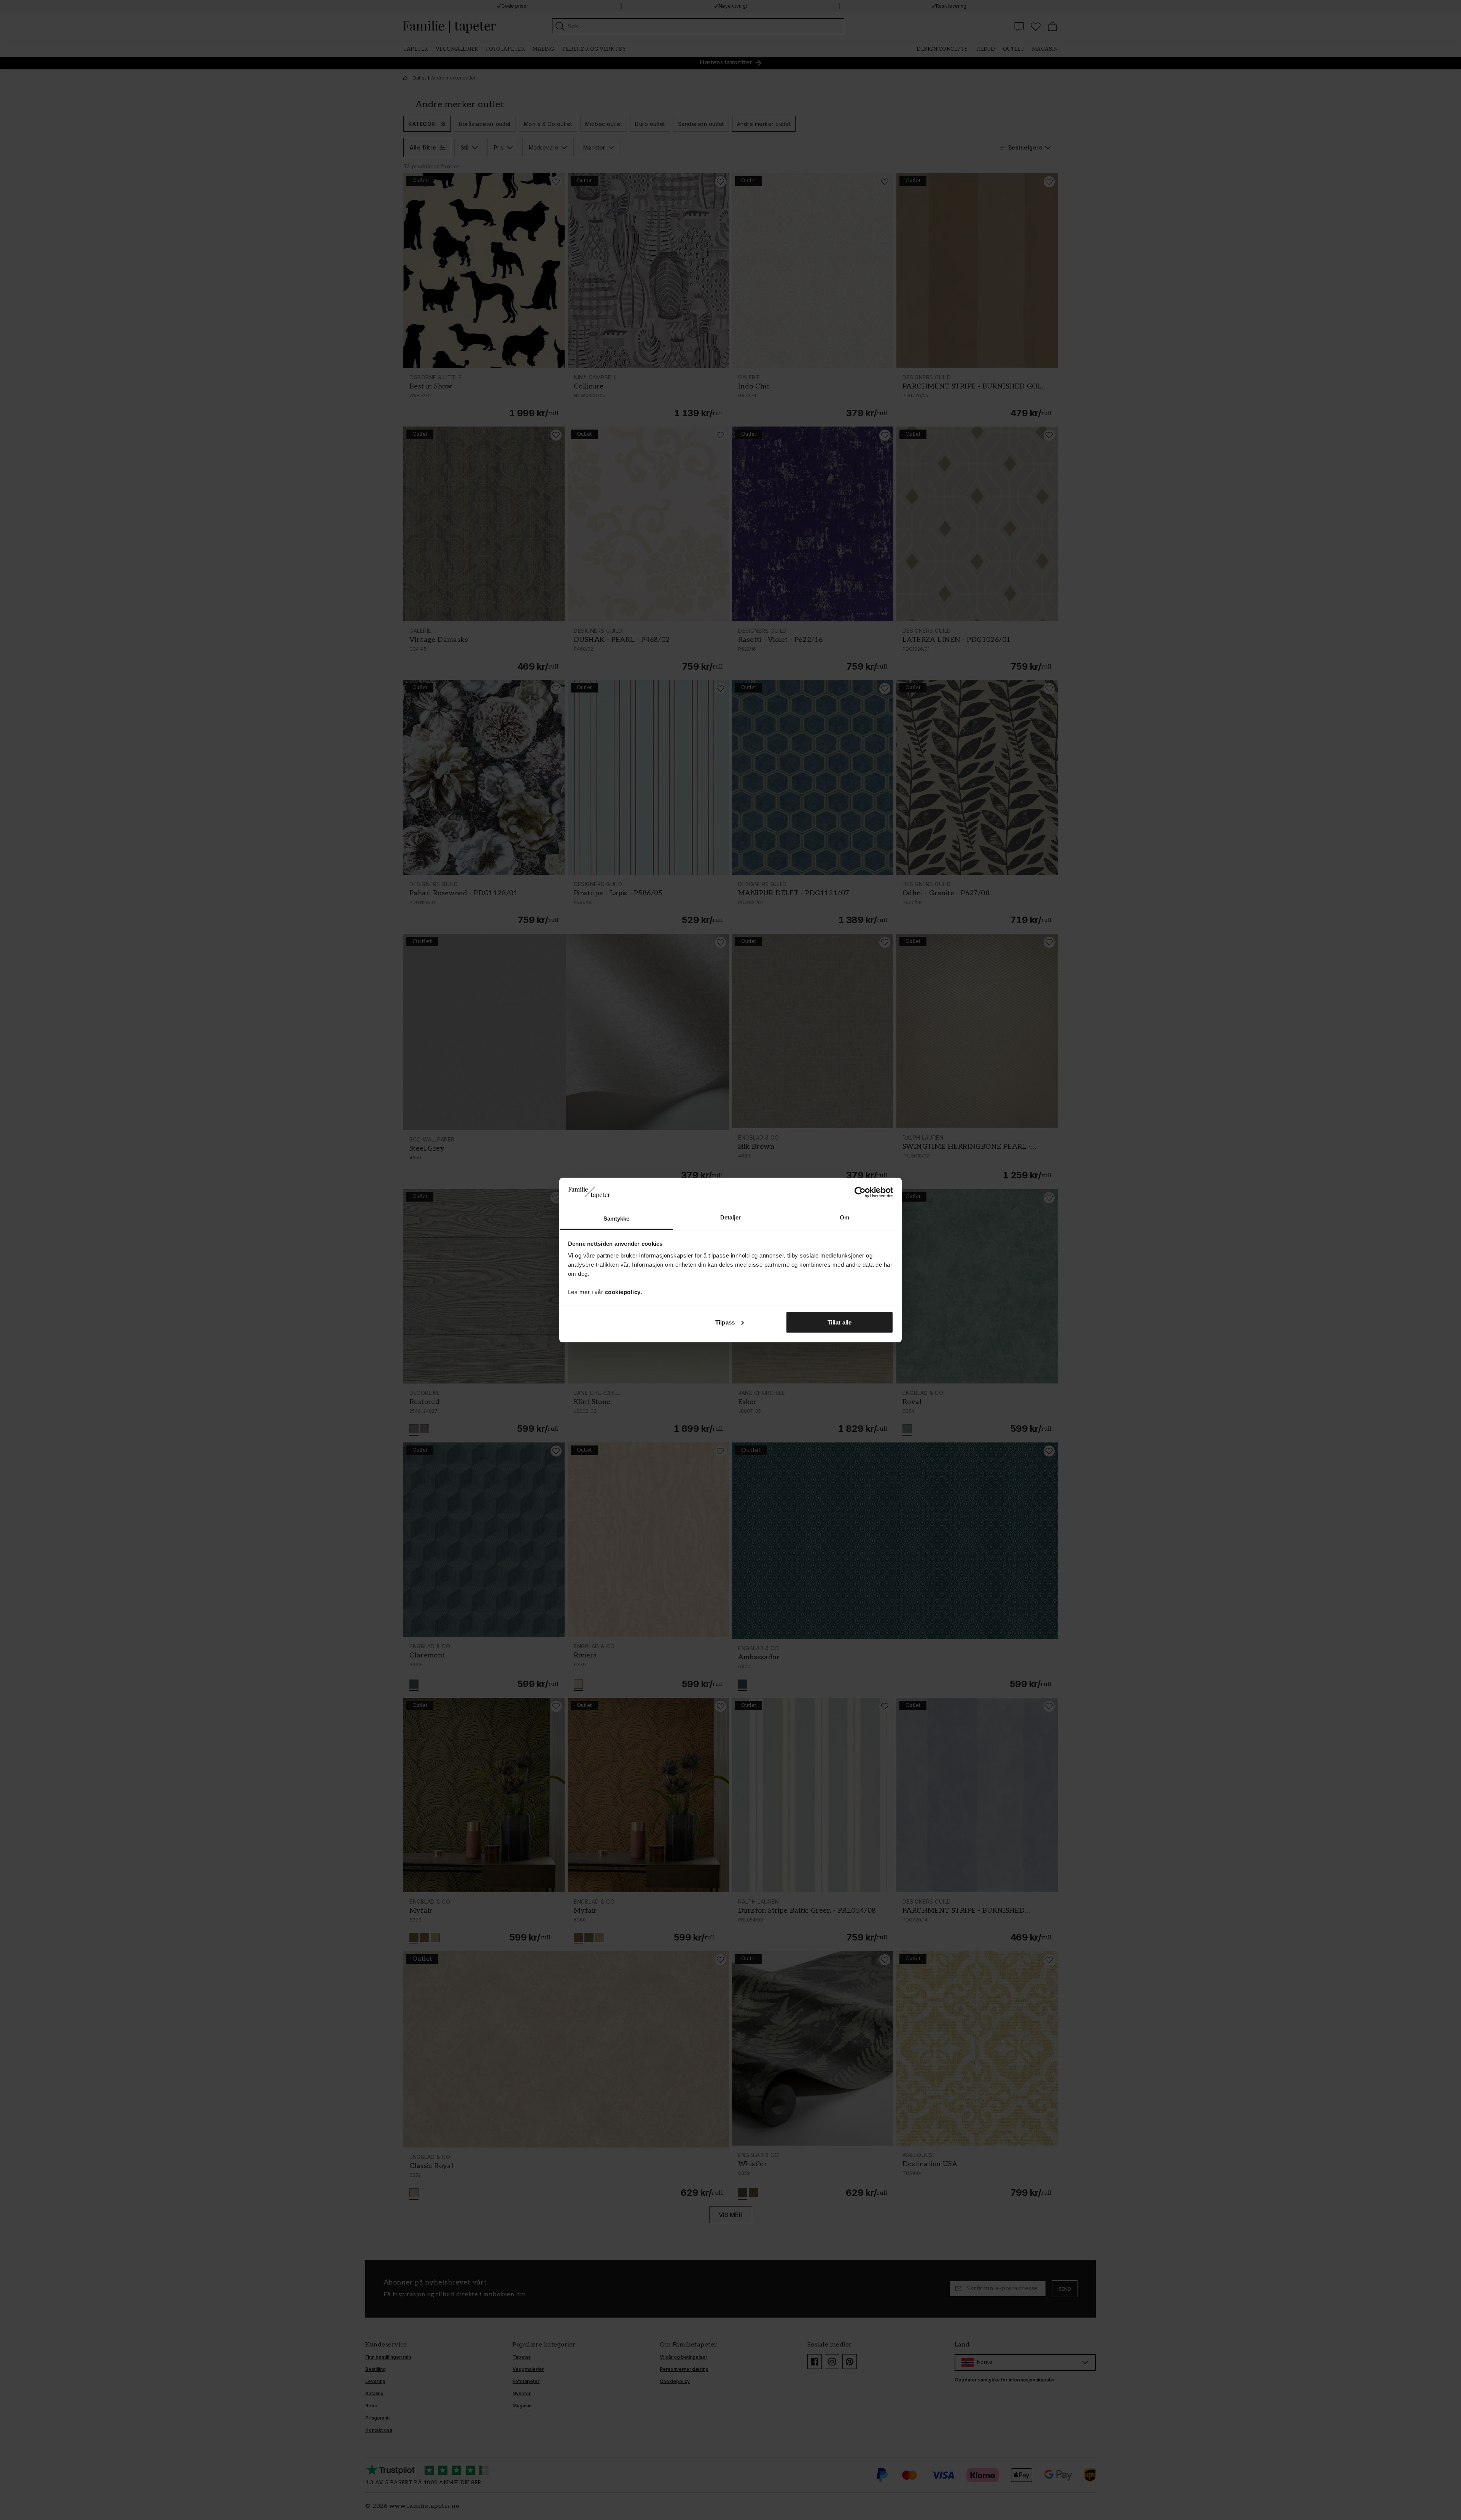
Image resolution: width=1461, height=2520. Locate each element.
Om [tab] (844, 1217)
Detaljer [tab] (731, 1217)
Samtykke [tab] (617, 1219)
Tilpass (725, 1322)
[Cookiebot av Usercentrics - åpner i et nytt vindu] (860, 1192)
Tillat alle (840, 1322)
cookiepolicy (623, 1292)
